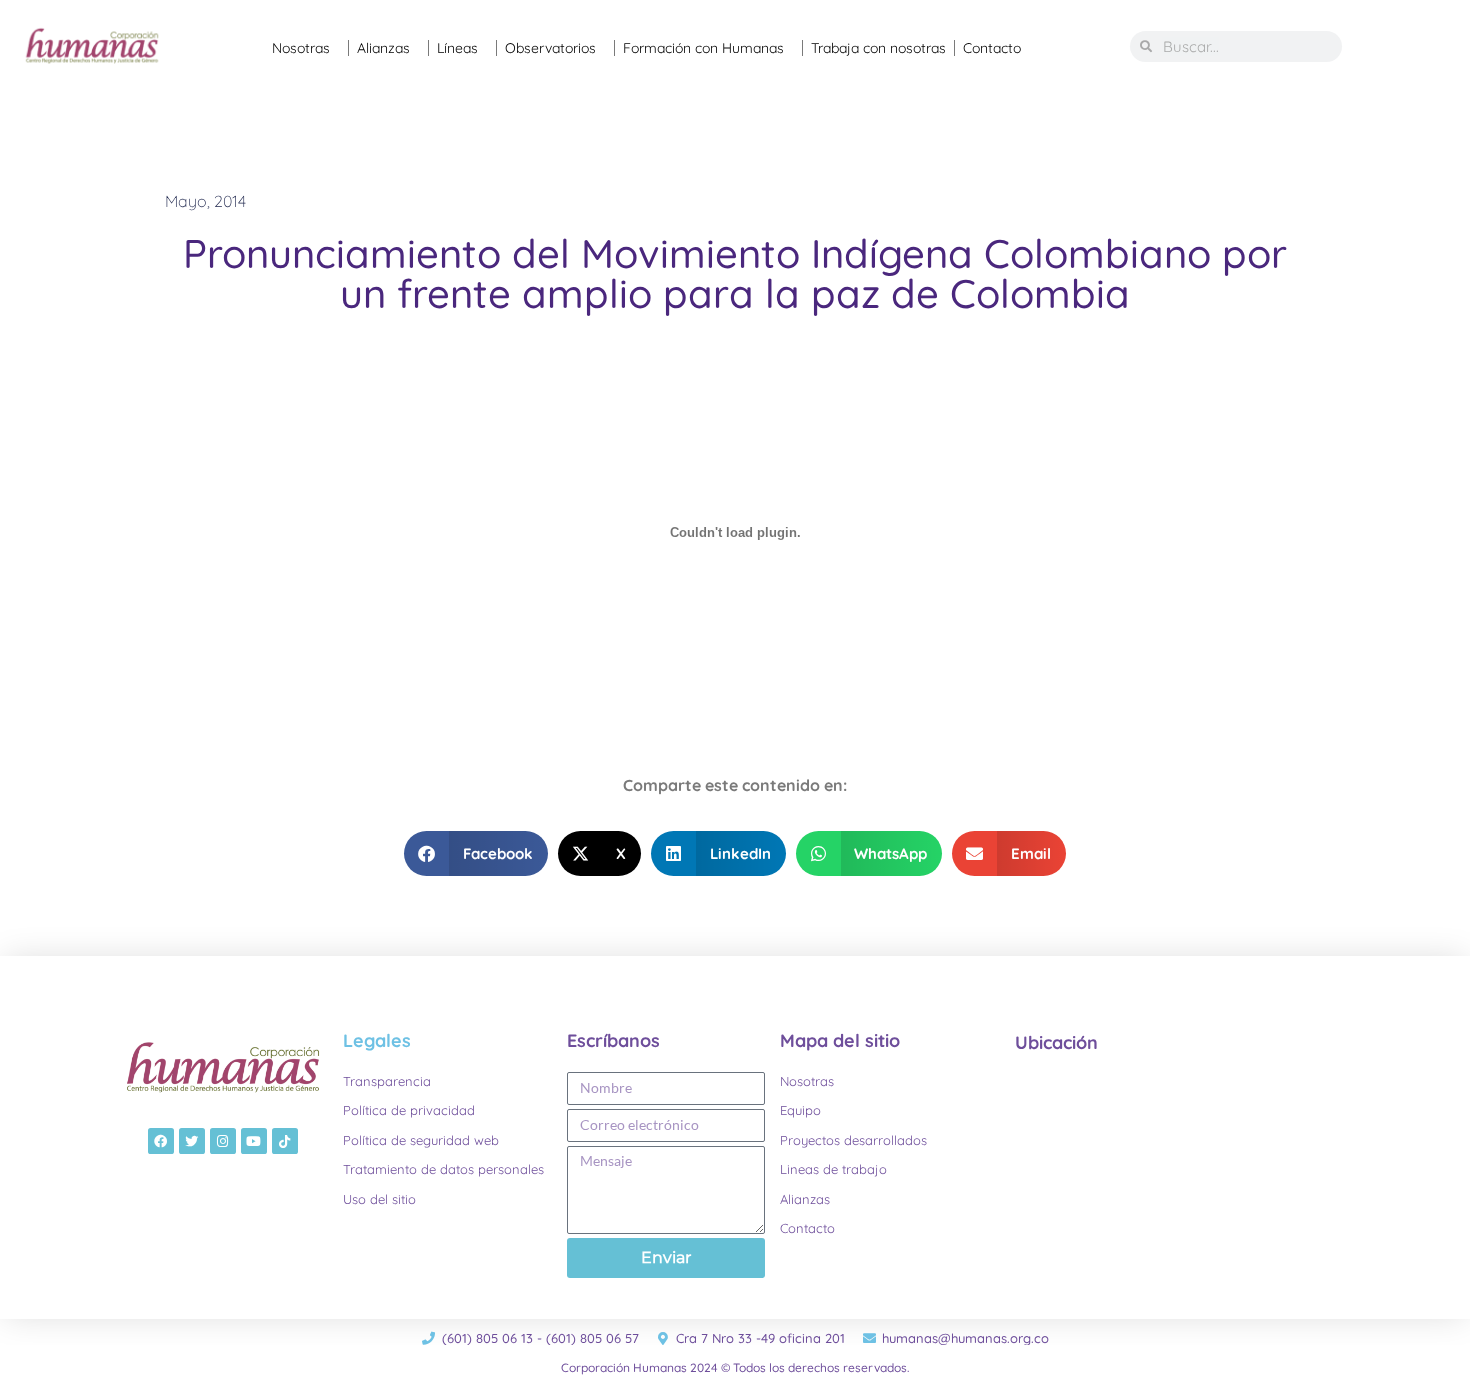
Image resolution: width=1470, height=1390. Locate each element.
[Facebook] (161, 1141)
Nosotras (301, 48)
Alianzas (383, 48)
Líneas (457, 48)
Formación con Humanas (703, 48)
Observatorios (550, 48)
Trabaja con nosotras (878, 48)
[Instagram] (223, 1141)
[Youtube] (254, 1141)
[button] (476, 853)
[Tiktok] (285, 1141)
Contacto (992, 48)
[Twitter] (192, 1141)
